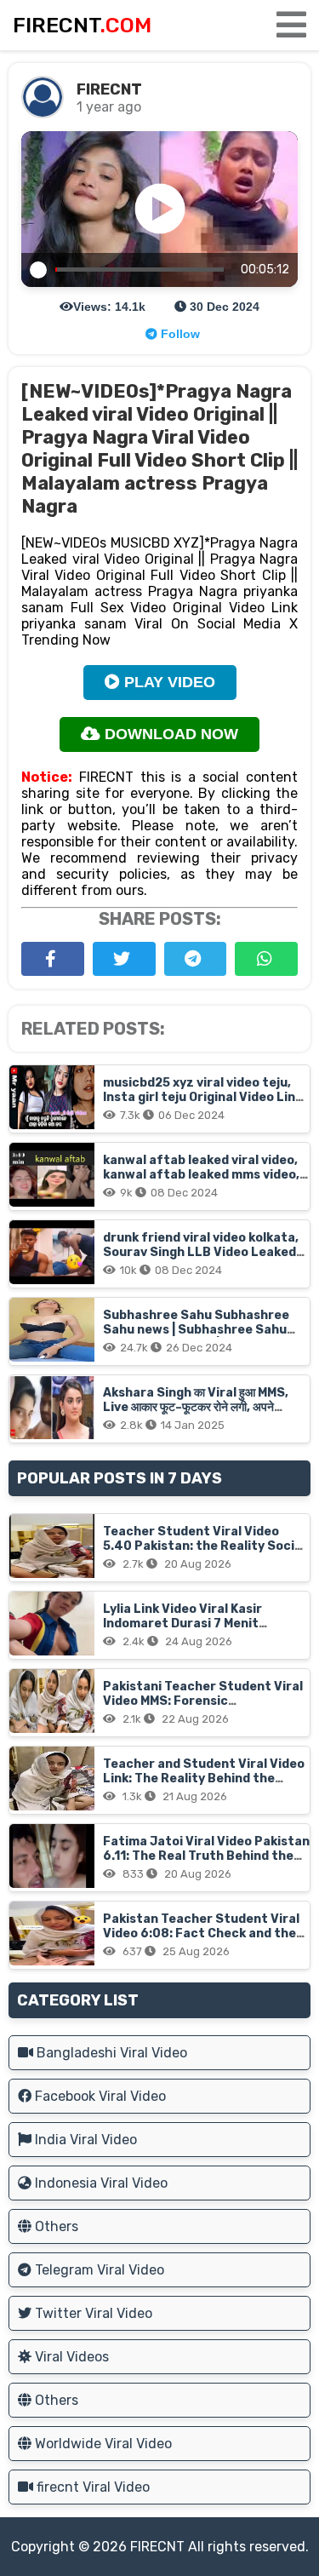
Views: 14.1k (109, 307)
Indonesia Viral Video (100, 2183)
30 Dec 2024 (223, 307)
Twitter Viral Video (92, 2313)
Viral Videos (70, 2357)
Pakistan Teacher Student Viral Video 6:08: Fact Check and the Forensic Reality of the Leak (201, 1933)
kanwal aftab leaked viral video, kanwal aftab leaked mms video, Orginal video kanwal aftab (201, 1175)
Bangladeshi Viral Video (110, 2053)
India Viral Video (84, 2140)
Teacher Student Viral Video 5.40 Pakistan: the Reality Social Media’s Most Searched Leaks (204, 1546)
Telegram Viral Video (98, 2270)
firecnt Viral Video (91, 2487)
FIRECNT (157, 2547)
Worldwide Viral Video (102, 2444)
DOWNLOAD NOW (169, 734)
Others (55, 2226)
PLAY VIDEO (168, 682)
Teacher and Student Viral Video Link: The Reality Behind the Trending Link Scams (204, 1779)
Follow (179, 334)
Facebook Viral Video (99, 2096)
